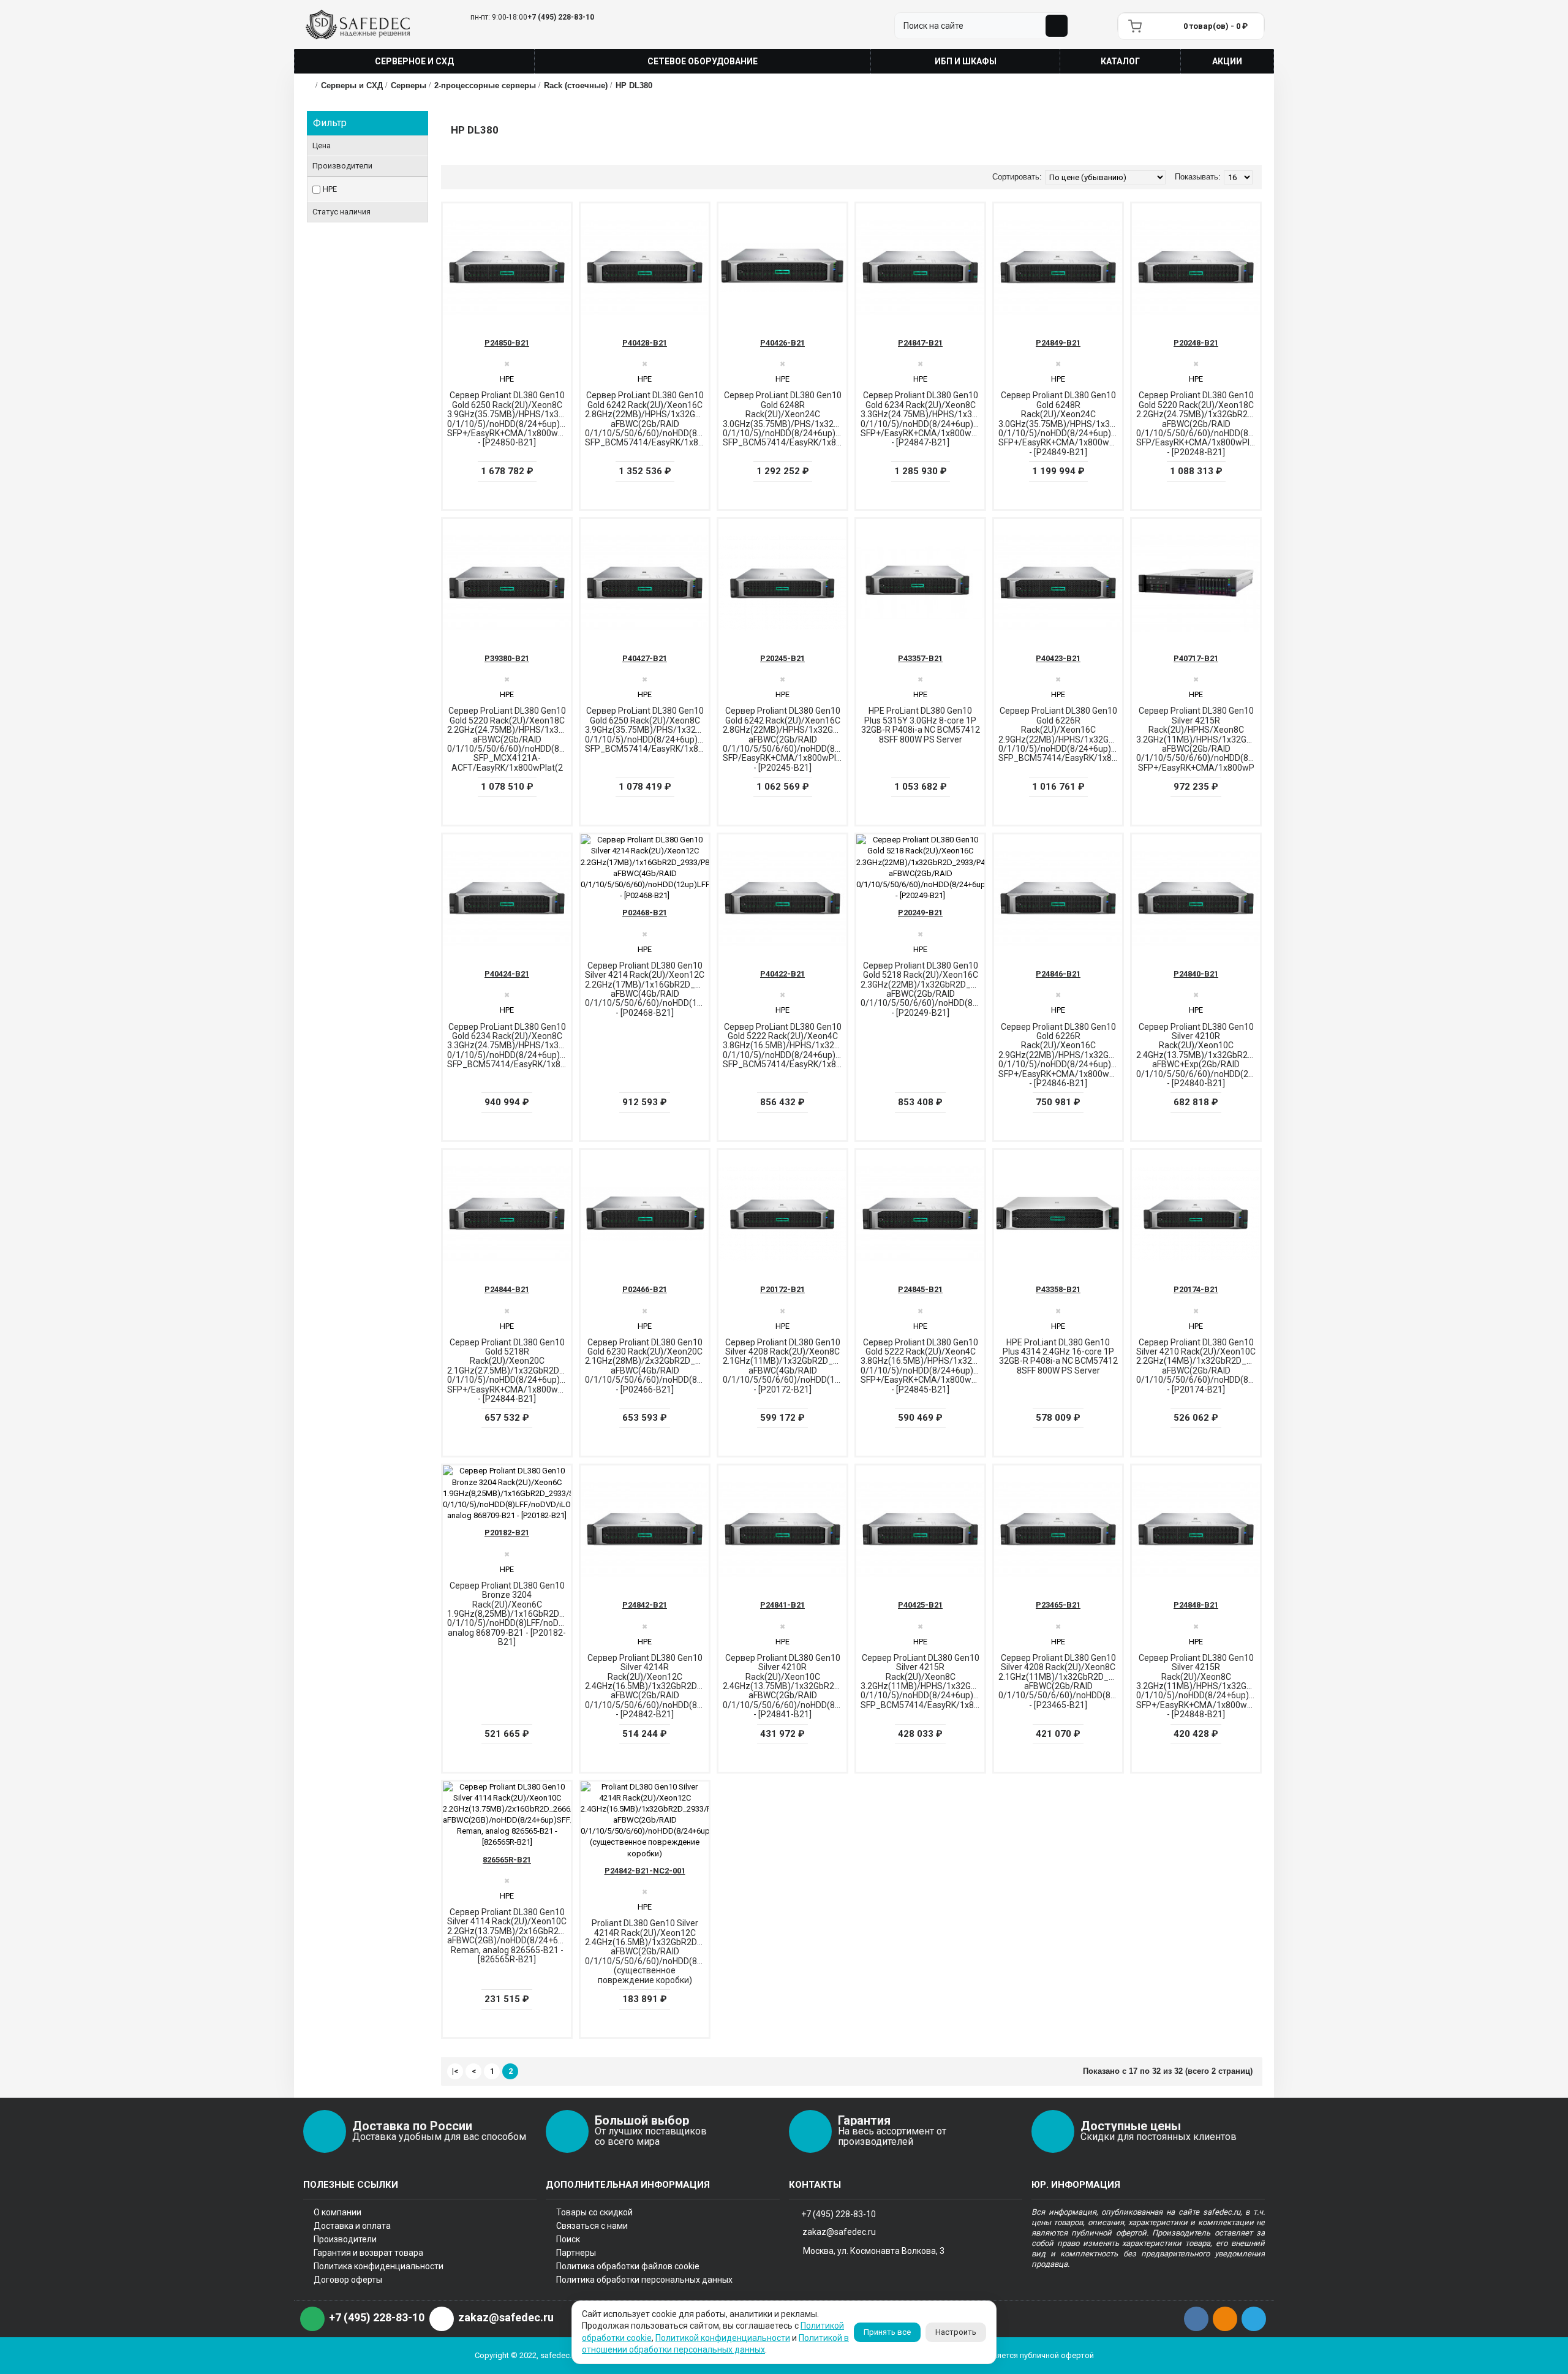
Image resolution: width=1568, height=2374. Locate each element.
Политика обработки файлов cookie (628, 2266)
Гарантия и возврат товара (368, 2253)
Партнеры (576, 2253)
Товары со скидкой (594, 2212)
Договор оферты (348, 2280)
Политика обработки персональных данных (644, 2280)
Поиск (568, 2239)
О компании (337, 2212)
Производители (345, 2239)
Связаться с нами (592, 2226)
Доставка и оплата (352, 2226)
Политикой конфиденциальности (723, 2338)
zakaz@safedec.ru (839, 2232)
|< (455, 2071)
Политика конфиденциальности (379, 2266)
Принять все (887, 2332)
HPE (330, 189)
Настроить (956, 2332)
